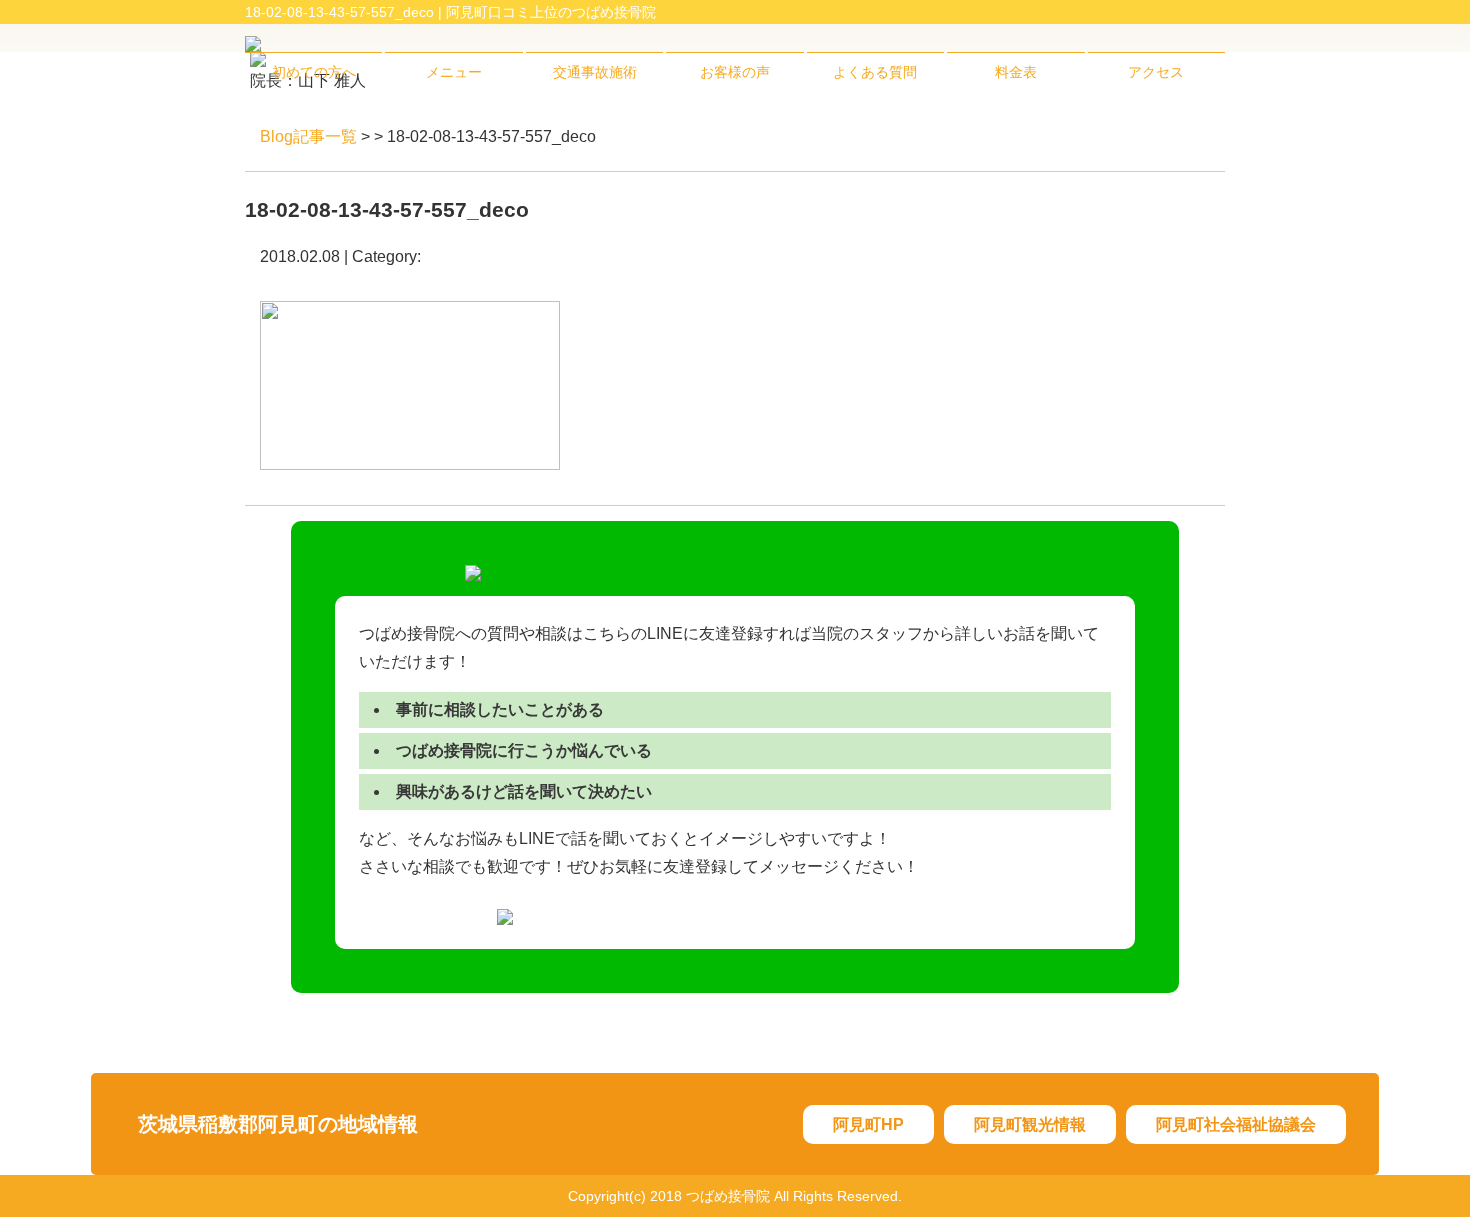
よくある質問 (875, 72)
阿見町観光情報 (1030, 1124)
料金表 (1016, 72)
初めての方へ (314, 72)
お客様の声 (735, 72)
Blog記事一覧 (308, 136)
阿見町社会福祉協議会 (1236, 1124)
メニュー (454, 72)
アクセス (1156, 72)
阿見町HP (868, 1124)
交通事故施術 (595, 72)
